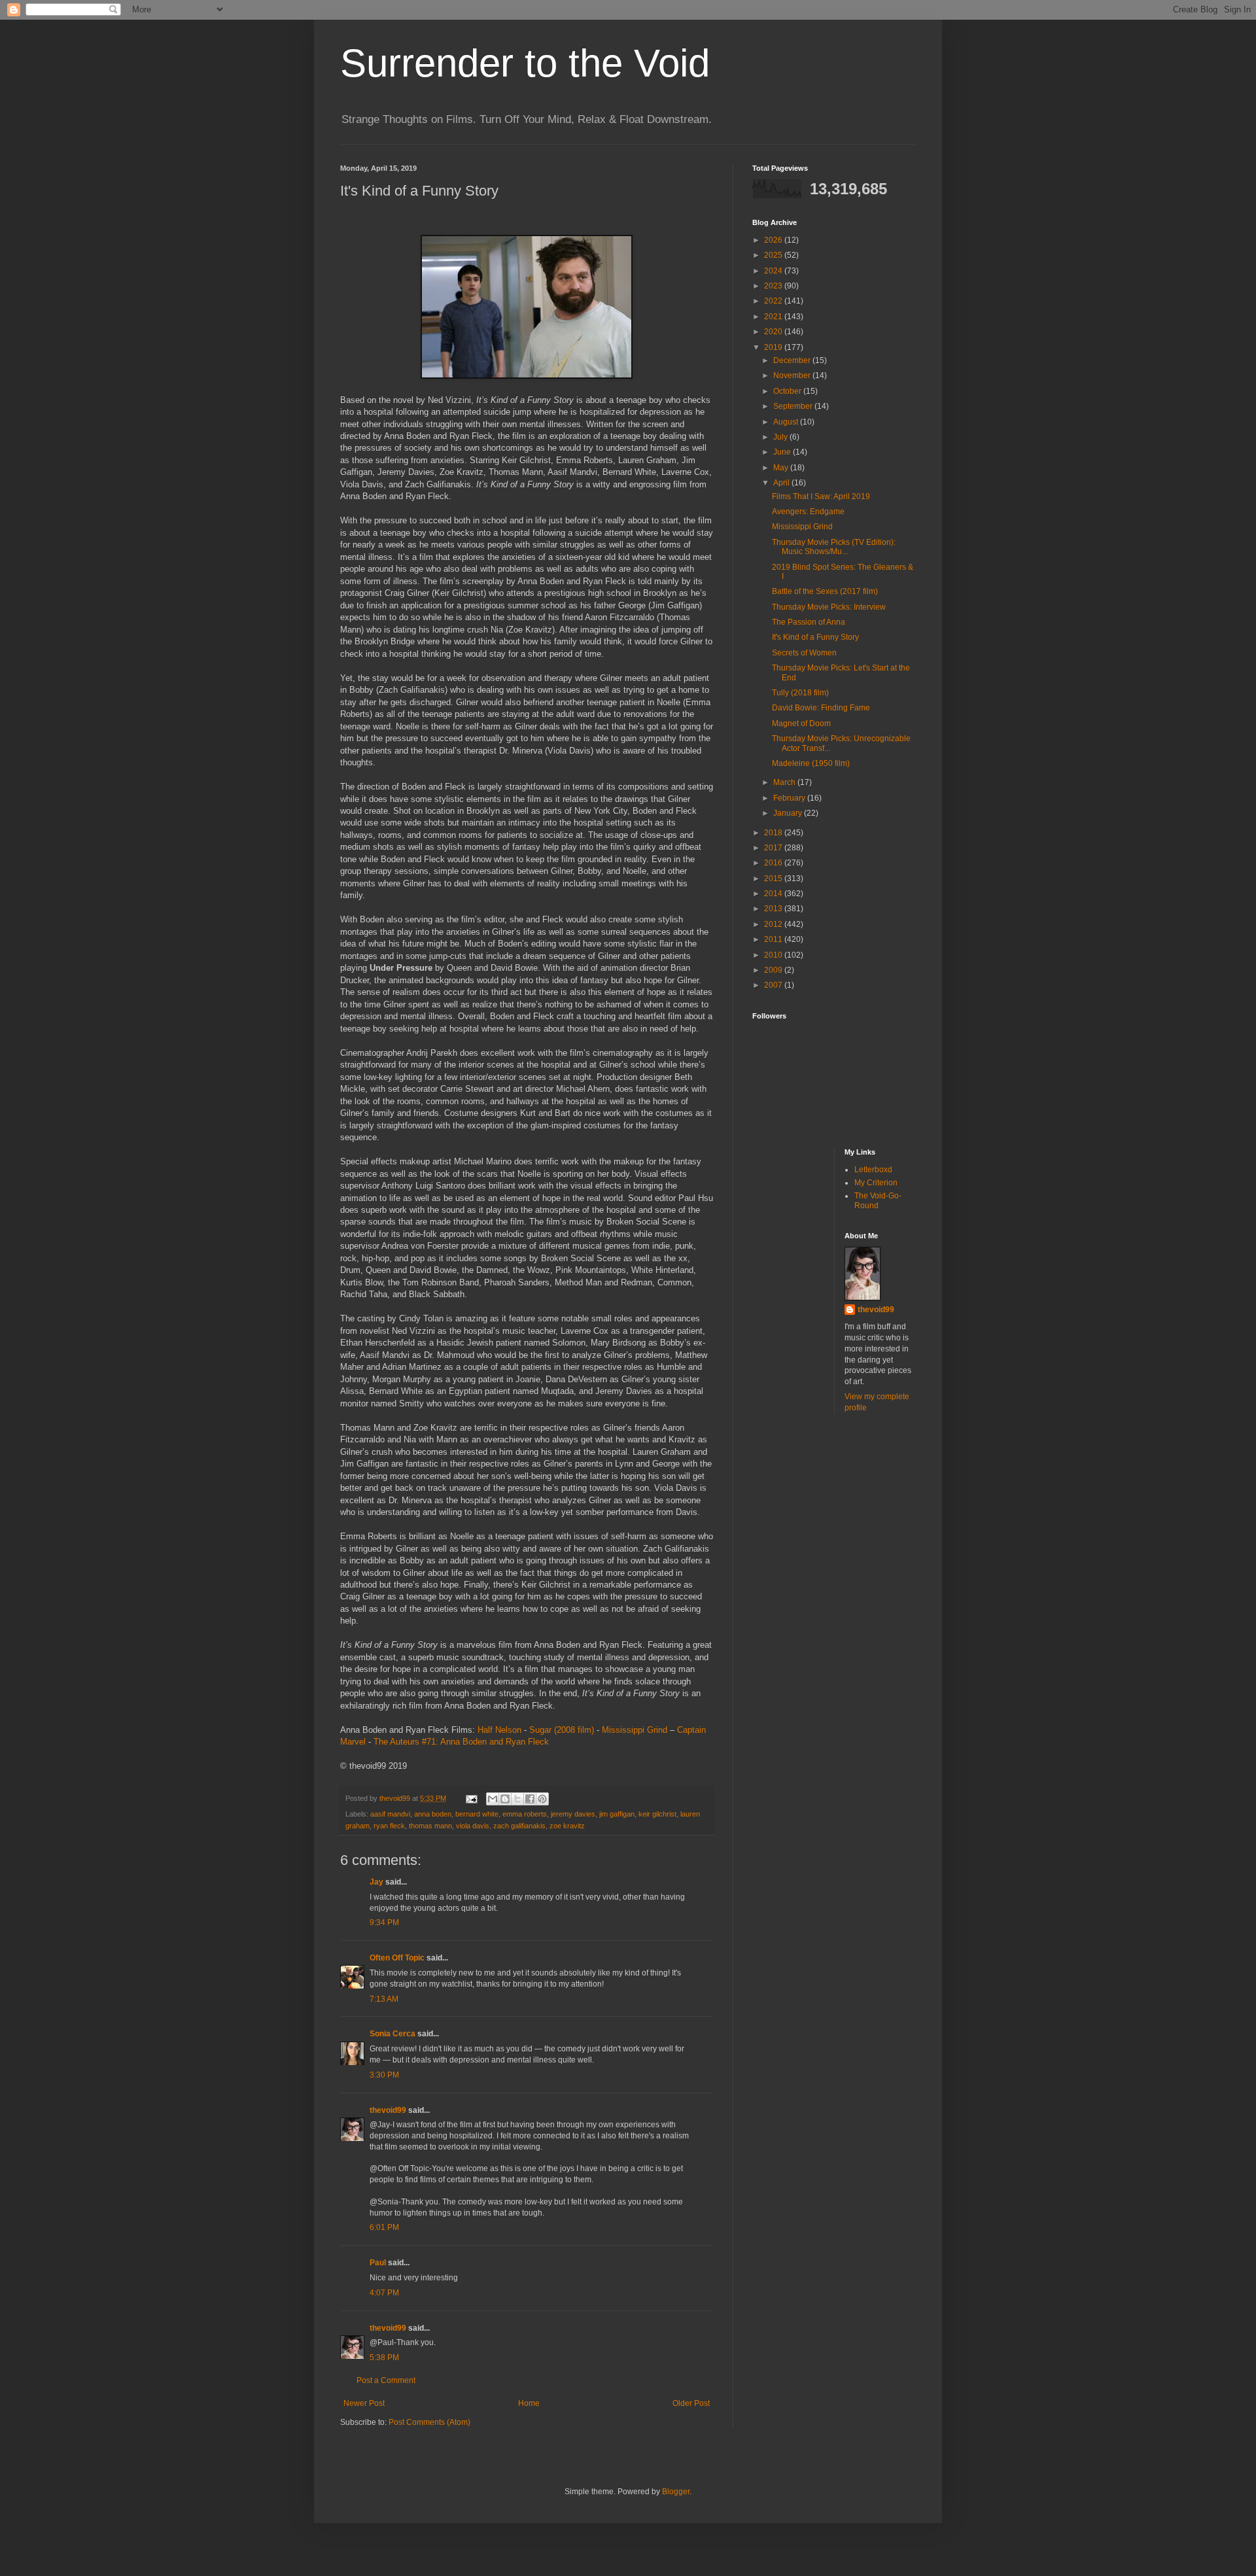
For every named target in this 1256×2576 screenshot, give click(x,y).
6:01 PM (384, 2227)
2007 (774, 985)
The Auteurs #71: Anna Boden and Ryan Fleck (461, 1742)
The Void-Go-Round (878, 1200)
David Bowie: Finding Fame (821, 708)
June (783, 452)
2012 (774, 924)
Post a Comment (386, 2380)
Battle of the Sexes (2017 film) (825, 591)
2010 (774, 955)
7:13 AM (384, 1999)
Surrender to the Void (525, 63)
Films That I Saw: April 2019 (821, 496)
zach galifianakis (519, 1826)
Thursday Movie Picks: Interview (829, 607)
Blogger (676, 2492)
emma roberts (525, 1814)
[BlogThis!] (505, 1799)
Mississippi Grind (635, 1730)
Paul (378, 2263)
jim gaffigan (617, 1814)
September (794, 406)
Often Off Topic (397, 1958)
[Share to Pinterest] (542, 1799)
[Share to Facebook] (530, 1799)
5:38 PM (384, 2358)
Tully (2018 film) (800, 693)
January (789, 813)
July (781, 437)
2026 (774, 240)
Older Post (691, 2403)
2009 (774, 970)
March (785, 782)
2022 (774, 301)
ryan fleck (389, 1826)
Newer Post (364, 2403)
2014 (774, 894)
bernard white (477, 1814)
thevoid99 (388, 2110)
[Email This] (493, 1799)
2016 (774, 863)
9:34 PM (384, 1923)
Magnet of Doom (801, 723)
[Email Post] (471, 1798)
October (788, 391)
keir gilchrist (657, 1814)
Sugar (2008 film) (562, 1730)
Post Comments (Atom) (429, 2422)
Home (529, 2403)
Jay (376, 1882)
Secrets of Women (804, 653)
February (790, 798)
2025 (774, 255)
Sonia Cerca (392, 2034)
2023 (774, 286)
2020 (774, 332)
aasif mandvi (390, 1814)
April (782, 483)
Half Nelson (499, 1730)
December (793, 360)
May (782, 468)
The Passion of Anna (809, 622)
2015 (774, 879)
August (787, 422)
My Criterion (876, 1183)
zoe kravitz (567, 1826)
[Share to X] (517, 1799)
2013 (774, 909)
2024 (774, 271)
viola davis (473, 1826)
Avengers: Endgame (808, 512)
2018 (774, 833)
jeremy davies (573, 1814)
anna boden (433, 1814)
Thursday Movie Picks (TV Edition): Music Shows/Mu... (834, 547)
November (793, 375)
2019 (774, 347)
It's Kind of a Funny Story (815, 637)
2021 (774, 317)
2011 (774, 939)
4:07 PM (384, 2293)
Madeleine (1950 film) (811, 763)
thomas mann (430, 1826)
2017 (774, 848)
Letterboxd (873, 1170)
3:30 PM (384, 2075)
